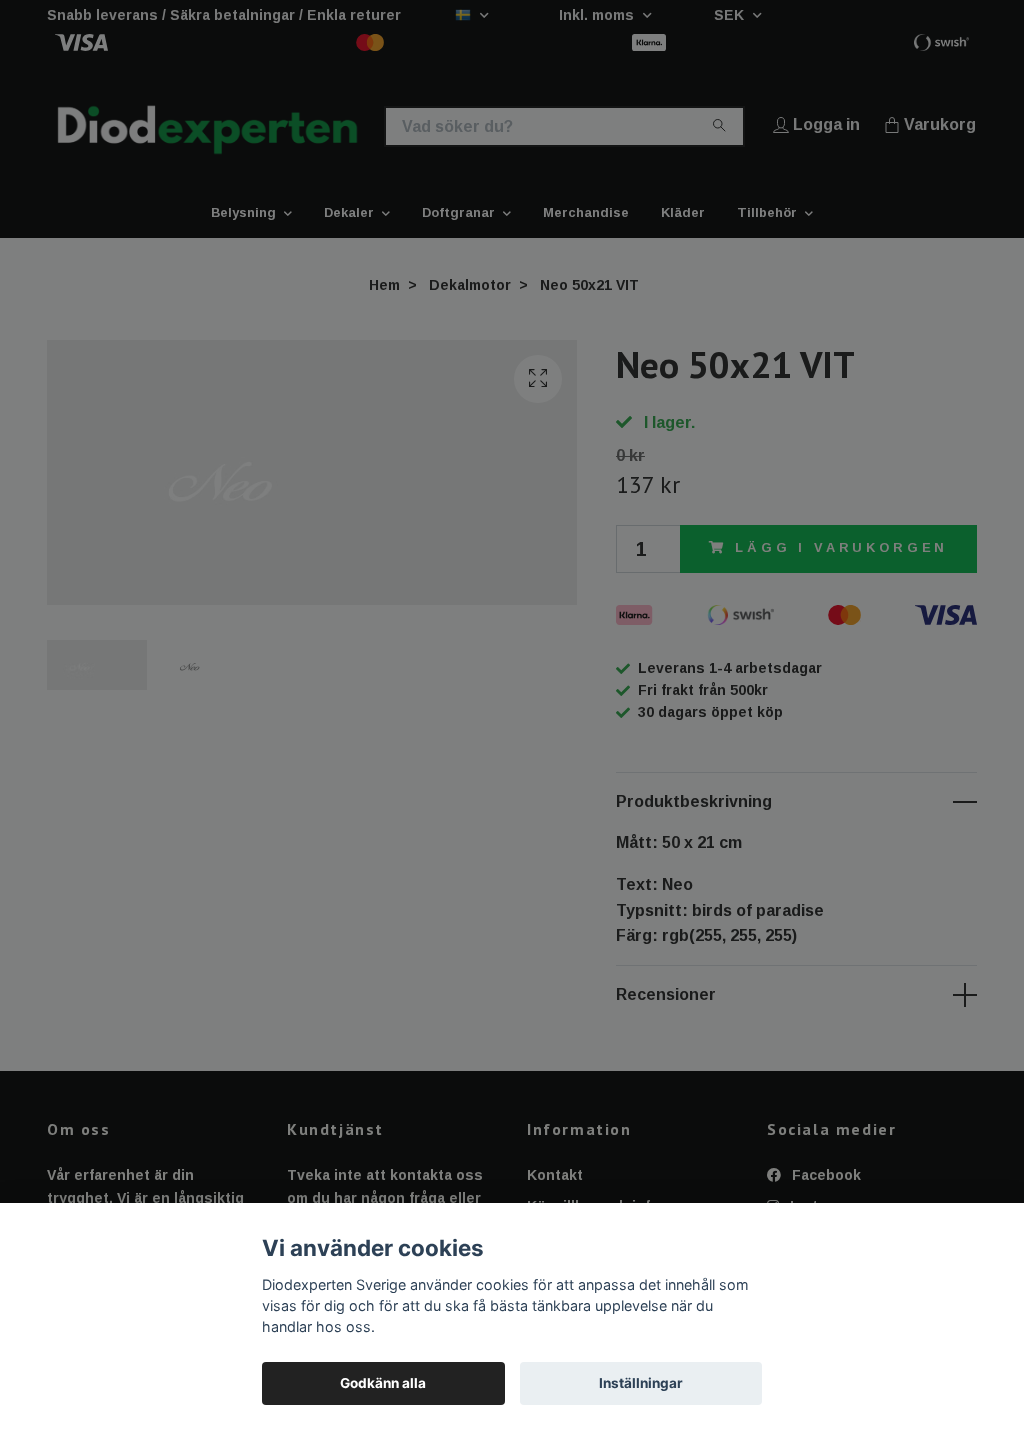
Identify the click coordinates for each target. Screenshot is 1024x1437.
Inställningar (641, 1383)
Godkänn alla (383, 1383)
